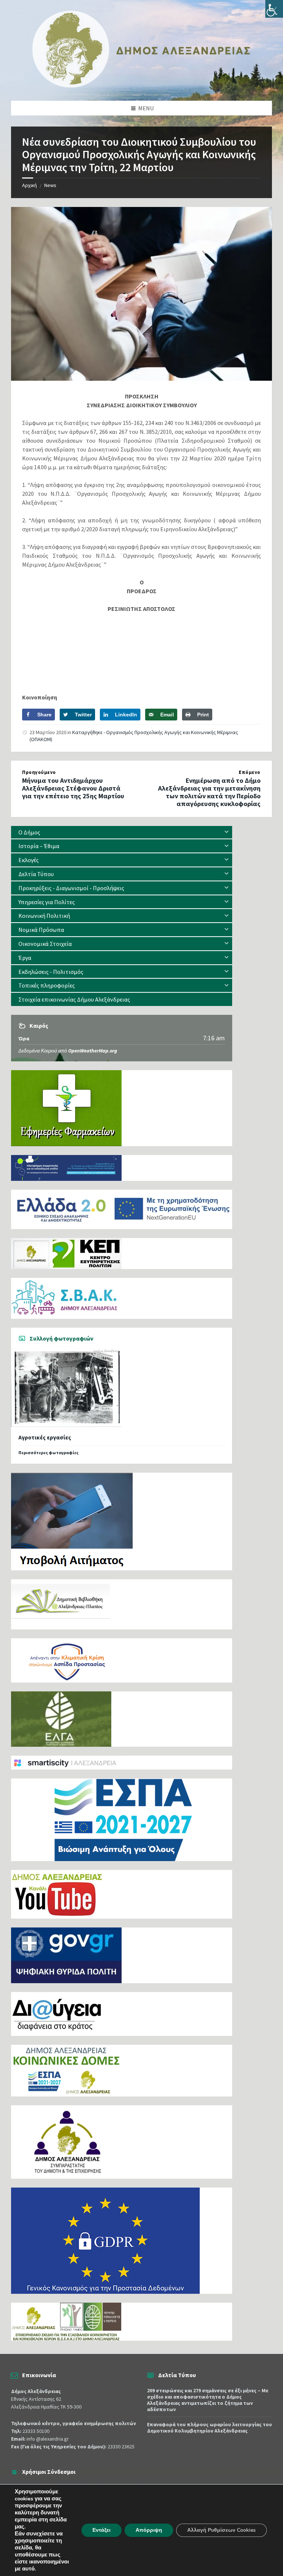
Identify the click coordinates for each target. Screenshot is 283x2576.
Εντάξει (102, 2530)
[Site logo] (141, 86)
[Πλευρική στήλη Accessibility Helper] (274, 9)
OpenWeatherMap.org (93, 1051)
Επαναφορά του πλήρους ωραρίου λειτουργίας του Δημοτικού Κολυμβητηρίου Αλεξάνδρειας (209, 2428)
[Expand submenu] (227, 832)
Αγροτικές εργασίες (45, 1437)
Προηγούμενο (39, 772)
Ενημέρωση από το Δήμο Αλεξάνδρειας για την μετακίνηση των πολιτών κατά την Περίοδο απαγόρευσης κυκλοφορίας (209, 792)
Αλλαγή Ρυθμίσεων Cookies (221, 2530)
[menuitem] (122, 832)
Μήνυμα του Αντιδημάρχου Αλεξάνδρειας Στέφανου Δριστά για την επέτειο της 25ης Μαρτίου (73, 788)
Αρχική (29, 185)
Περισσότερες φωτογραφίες (48, 1453)
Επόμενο (250, 772)
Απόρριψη (149, 2530)
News (50, 185)
